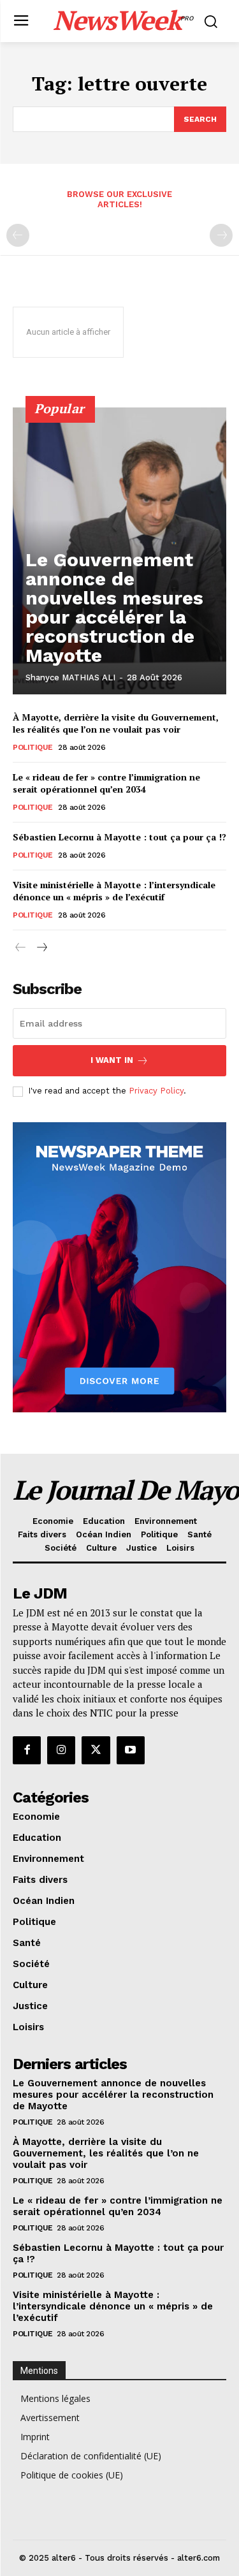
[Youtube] (131, 1750)
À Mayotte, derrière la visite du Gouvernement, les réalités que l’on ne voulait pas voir (116, 723)
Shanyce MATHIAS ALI (70, 677)
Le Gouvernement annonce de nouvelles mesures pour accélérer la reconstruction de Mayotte (114, 607)
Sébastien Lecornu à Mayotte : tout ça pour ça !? (119, 837)
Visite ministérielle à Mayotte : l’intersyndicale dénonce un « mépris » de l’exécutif (114, 891)
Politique (33, 747)
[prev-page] (18, 235)
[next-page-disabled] (221, 235)
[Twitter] (96, 1750)
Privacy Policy (156, 1091)
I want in (112, 1060)
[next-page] (41, 948)
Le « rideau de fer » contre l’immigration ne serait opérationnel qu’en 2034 (106, 783)
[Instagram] (61, 1750)
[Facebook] (27, 1750)
